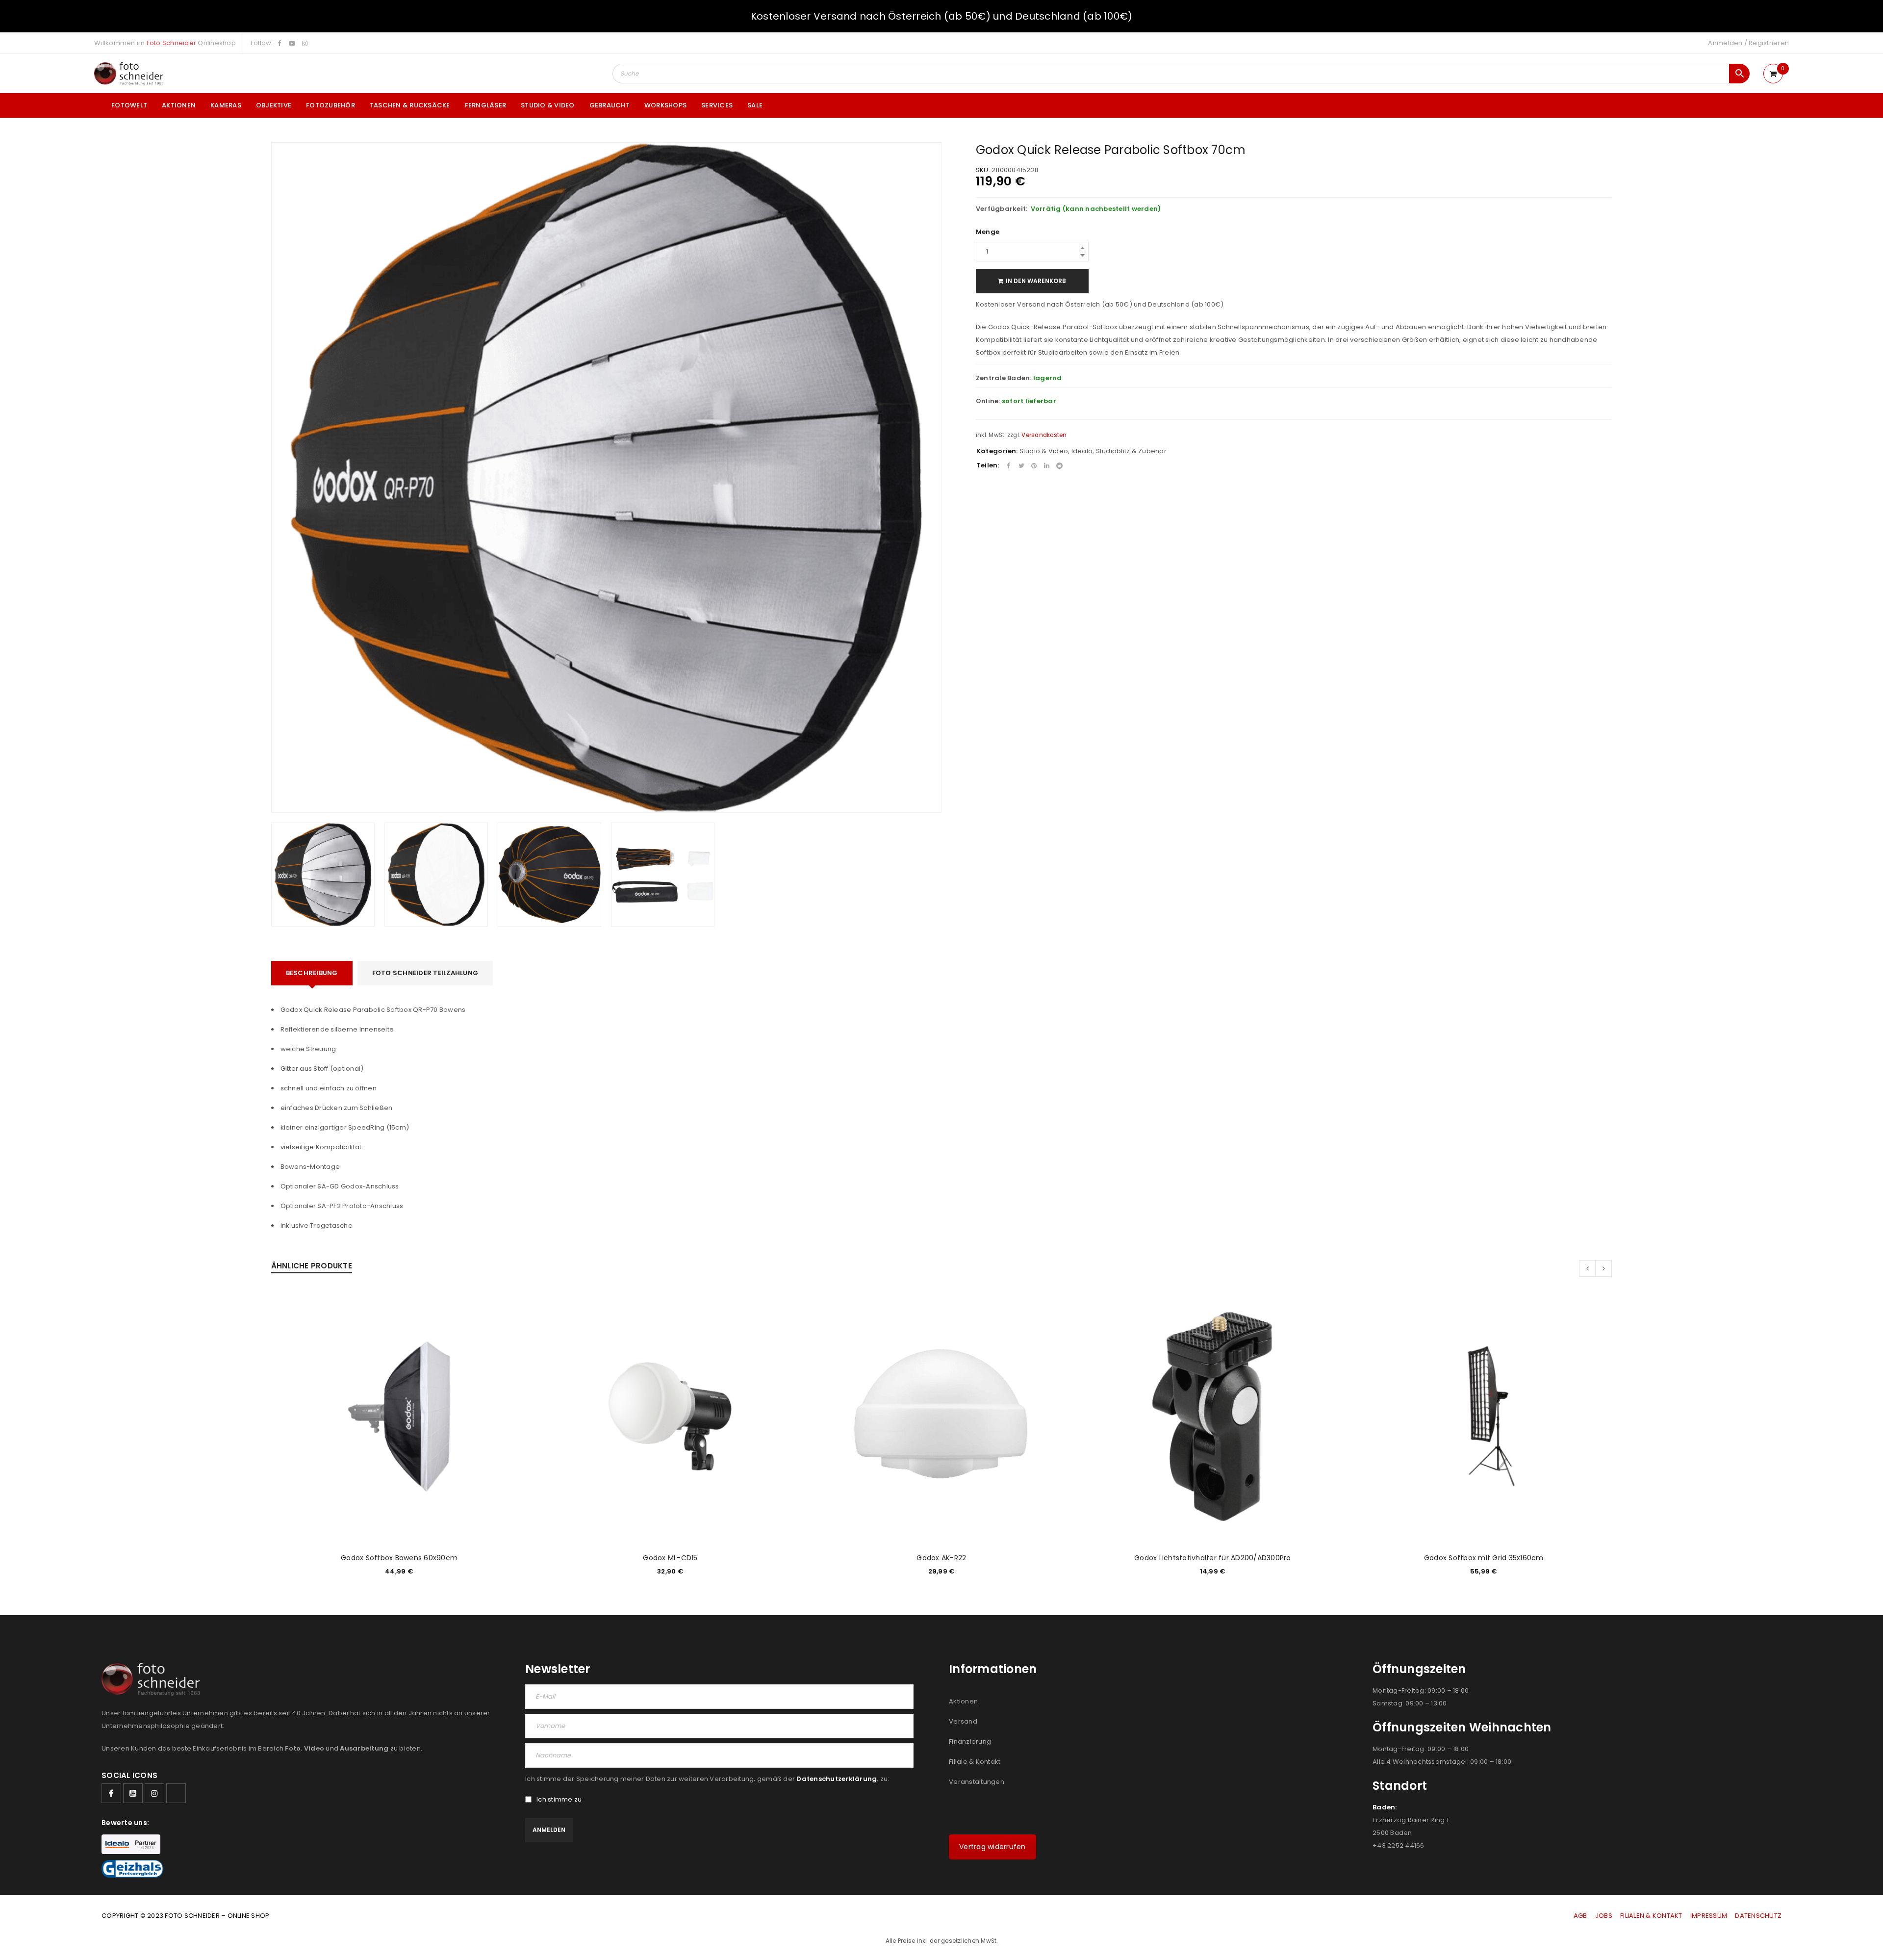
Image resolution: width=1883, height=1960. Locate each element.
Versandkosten (1044, 435)
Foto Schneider (172, 43)
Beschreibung (312, 973)
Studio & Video (1044, 451)
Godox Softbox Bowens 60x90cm (399, 1558)
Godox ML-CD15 (670, 1558)
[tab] (312, 973)
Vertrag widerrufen (992, 1847)
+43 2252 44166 (1399, 1845)
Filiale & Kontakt (975, 1762)
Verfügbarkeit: (1002, 209)
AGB (1581, 1916)
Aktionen (963, 1701)
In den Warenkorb (1036, 281)
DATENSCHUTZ (1758, 1916)
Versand (963, 1721)
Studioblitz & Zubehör (1131, 451)
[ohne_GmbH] (154, 1679)
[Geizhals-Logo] (132, 1869)
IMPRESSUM (1709, 1916)
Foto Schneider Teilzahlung (425, 973)
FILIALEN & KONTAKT (1651, 1916)
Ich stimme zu (559, 1800)
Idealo (1082, 451)
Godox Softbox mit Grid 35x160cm (1484, 1558)
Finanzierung (970, 1741)
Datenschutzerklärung (837, 1779)
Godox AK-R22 (941, 1558)
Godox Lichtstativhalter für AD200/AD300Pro (1213, 1558)
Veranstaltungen (977, 1782)
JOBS (1604, 1916)
